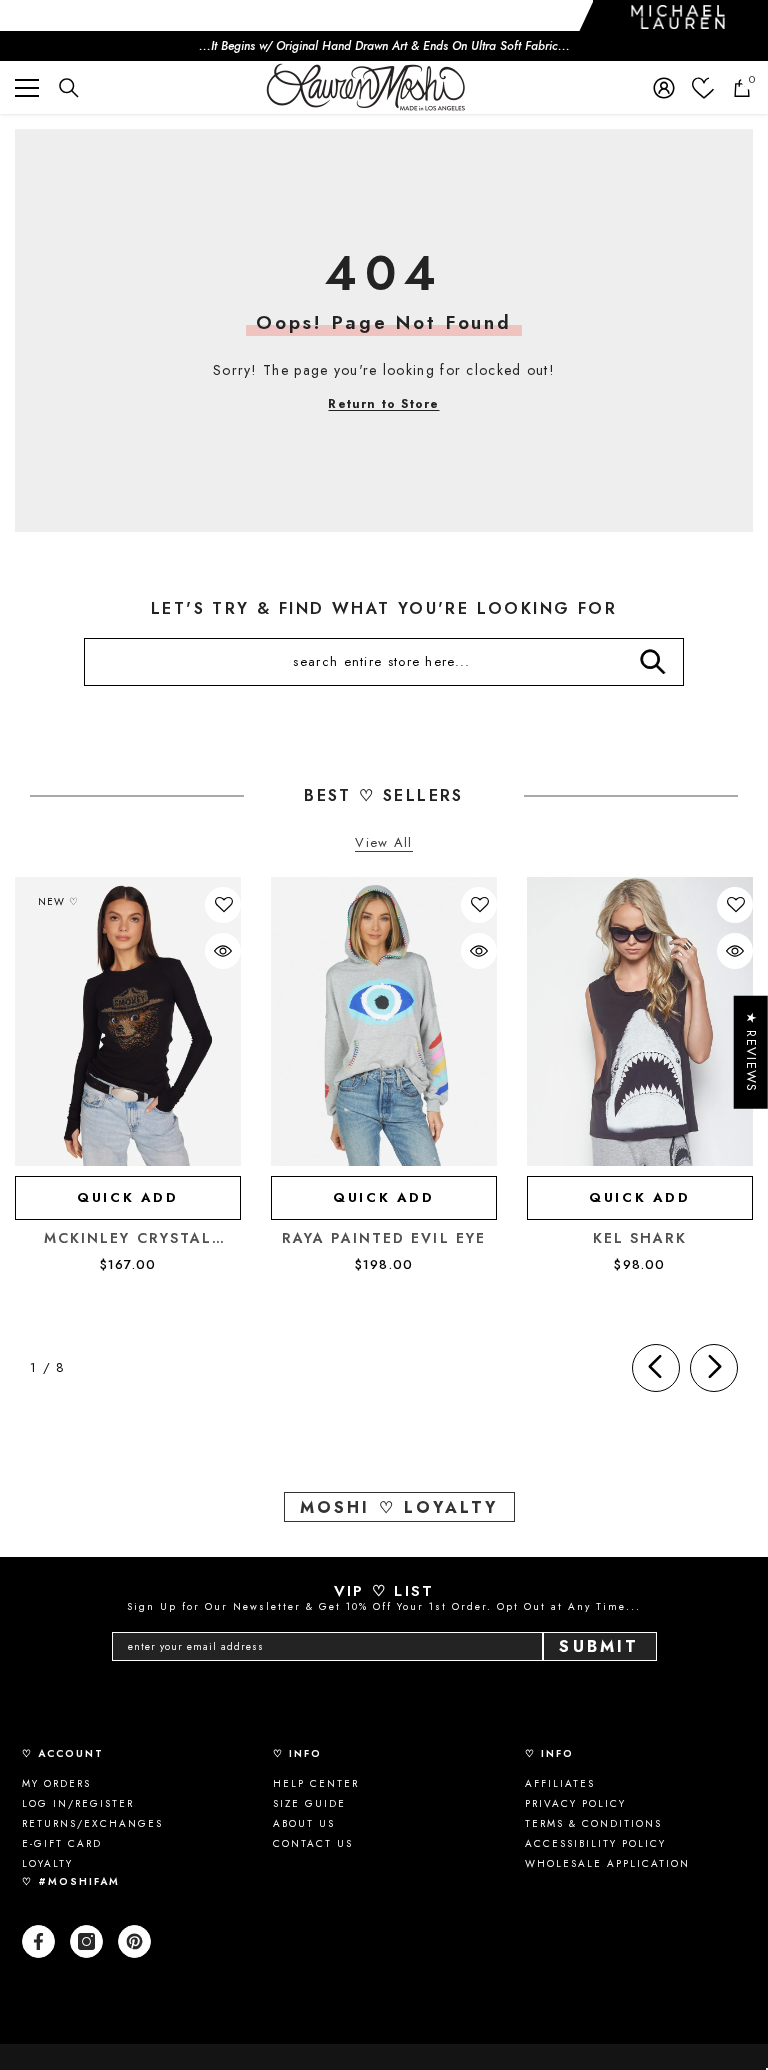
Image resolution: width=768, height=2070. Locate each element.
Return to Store (383, 404)
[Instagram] (86, 1941)
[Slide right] (714, 1368)
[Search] (69, 88)
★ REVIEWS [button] (751, 1052)
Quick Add (127, 1197)
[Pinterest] (134, 1941)
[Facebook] (38, 1941)
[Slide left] (656, 1368)
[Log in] (664, 88)
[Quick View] (223, 951)
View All (383, 843)
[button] (224, 905)
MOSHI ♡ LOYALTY (399, 1507)
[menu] (27, 88)
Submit (599, 1646)
